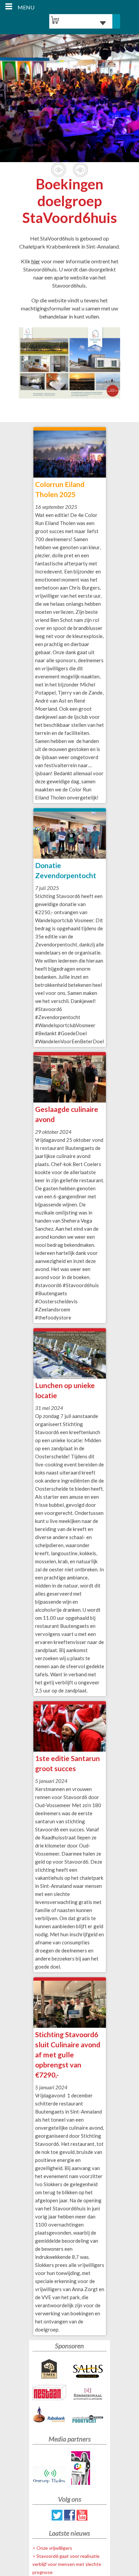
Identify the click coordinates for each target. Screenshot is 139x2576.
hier (36, 261)
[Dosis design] (89, 2469)
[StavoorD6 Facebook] (69, 2518)
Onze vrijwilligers (54, 2548)
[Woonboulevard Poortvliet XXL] (89, 2421)
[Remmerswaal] (89, 2395)
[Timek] (50, 2370)
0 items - (79, 23)
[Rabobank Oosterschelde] (50, 2416)
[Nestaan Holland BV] (50, 2394)
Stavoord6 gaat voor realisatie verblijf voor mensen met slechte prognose (67, 2564)
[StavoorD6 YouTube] (82, 2518)
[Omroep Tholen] (50, 2477)
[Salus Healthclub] (89, 2372)
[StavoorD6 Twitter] (57, 2518)
